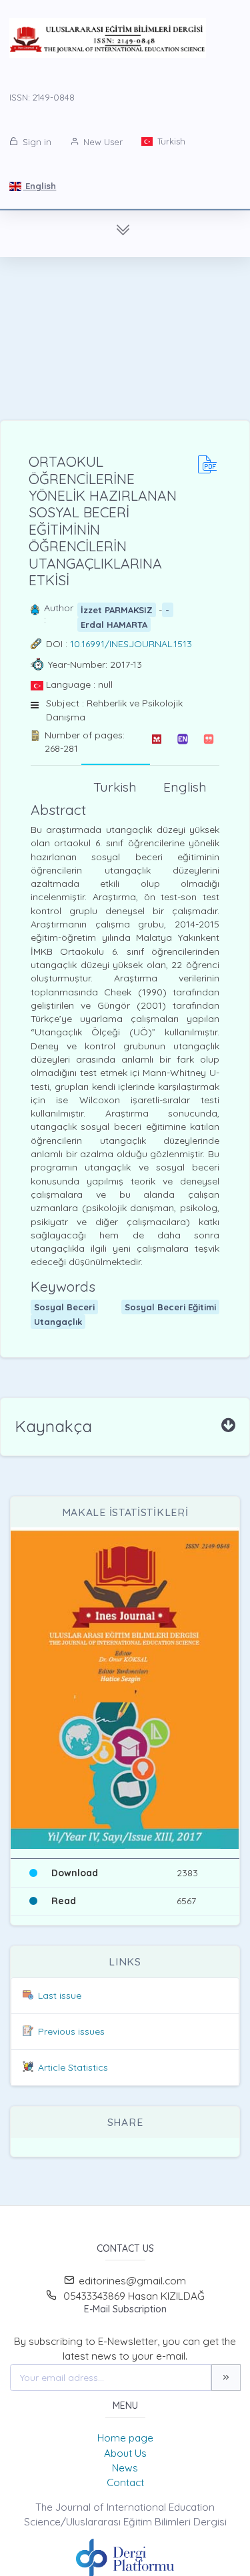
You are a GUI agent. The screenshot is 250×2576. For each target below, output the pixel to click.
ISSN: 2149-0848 (42, 97)
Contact (125, 2482)
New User (102, 142)
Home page (125, 2438)
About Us (125, 2453)
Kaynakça (53, 1426)
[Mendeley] (156, 742)
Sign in (36, 142)
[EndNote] (182, 742)
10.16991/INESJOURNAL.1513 (131, 644)
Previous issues (71, 2031)
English (39, 186)
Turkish (170, 141)
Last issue (60, 1995)
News (125, 2468)
